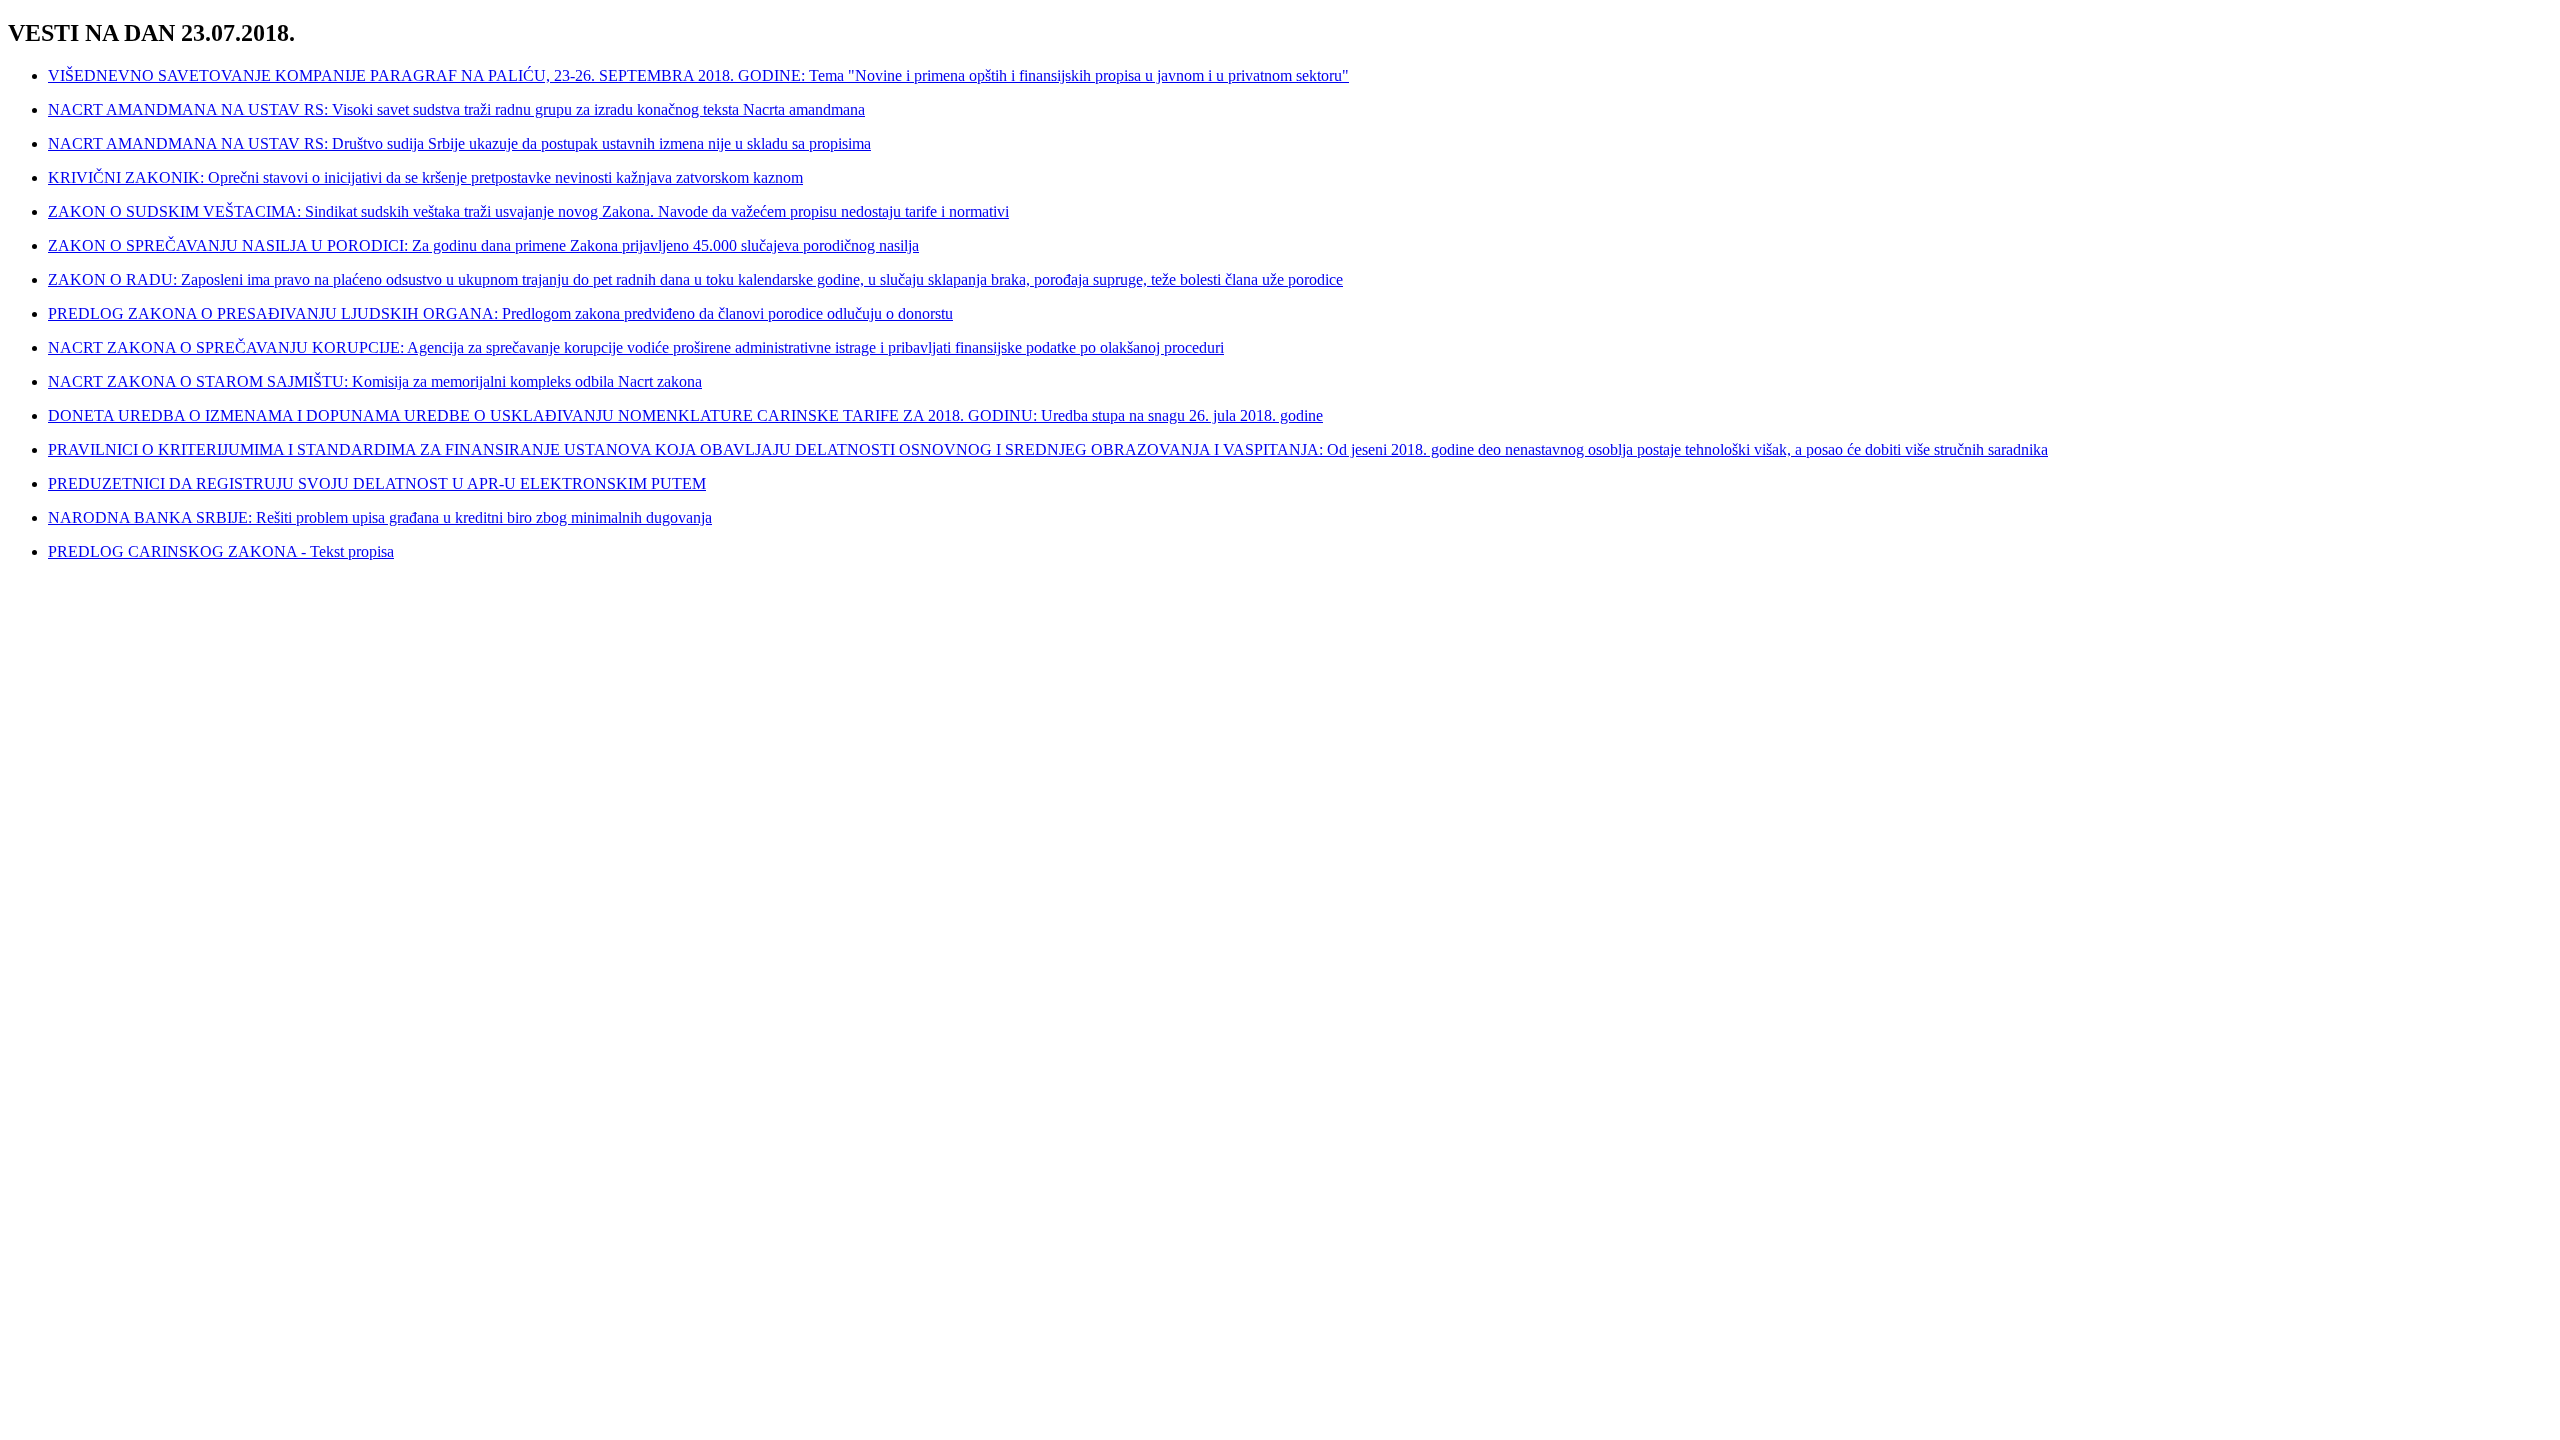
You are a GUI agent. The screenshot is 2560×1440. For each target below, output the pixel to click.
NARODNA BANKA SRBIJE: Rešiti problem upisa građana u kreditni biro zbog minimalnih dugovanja (380, 517)
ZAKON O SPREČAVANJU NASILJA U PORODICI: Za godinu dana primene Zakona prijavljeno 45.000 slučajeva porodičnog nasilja (483, 245)
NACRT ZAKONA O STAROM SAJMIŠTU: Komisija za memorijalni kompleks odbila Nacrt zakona (375, 381)
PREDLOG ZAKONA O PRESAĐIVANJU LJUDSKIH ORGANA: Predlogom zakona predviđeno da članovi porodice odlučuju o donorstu (500, 313)
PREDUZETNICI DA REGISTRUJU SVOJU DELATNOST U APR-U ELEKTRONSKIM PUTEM (377, 483)
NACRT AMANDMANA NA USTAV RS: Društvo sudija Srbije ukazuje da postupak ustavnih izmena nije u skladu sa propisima (459, 143)
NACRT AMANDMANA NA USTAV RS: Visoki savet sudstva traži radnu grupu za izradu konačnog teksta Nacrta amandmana (456, 109)
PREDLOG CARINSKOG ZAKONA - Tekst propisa (221, 551)
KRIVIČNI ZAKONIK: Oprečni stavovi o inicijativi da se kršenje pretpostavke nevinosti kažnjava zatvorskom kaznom (425, 177)
